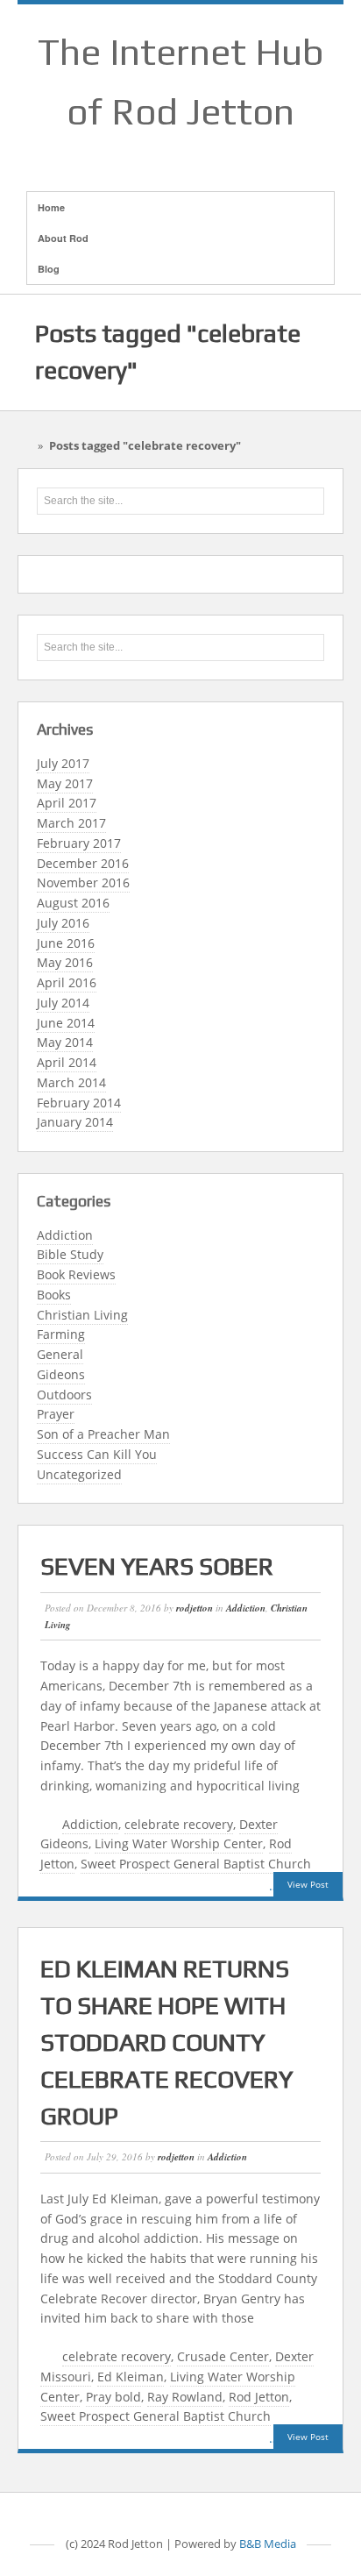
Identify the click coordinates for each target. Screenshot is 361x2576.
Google (180, 153)
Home (51, 207)
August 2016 (73, 903)
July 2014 (63, 1003)
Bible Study (70, 1254)
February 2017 (79, 843)
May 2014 (65, 1042)
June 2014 (66, 1023)
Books (54, 1295)
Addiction (65, 1235)
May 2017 (65, 783)
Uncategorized (79, 1474)
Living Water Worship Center (179, 1843)
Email (135, 153)
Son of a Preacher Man (103, 1434)
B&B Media (268, 2544)
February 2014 (79, 1103)
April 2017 (67, 803)
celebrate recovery (179, 1824)
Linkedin (203, 153)
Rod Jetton (259, 2397)
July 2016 (63, 923)
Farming (61, 1334)
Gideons (61, 1374)
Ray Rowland (185, 2397)
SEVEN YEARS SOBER (157, 1566)
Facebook (158, 153)
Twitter (226, 153)
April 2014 (67, 1062)
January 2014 (75, 1122)
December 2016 (83, 863)
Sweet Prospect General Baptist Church (196, 1864)
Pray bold (113, 2397)
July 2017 (63, 763)
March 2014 (71, 1082)
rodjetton (195, 1608)
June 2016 (66, 943)
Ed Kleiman (131, 2377)
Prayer (56, 1414)
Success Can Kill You (97, 1454)
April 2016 (67, 982)
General (60, 1354)
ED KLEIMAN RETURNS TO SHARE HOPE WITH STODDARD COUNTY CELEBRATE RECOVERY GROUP (166, 2042)
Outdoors (64, 1395)
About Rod (63, 238)
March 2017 (71, 823)
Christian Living (82, 1315)
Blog (49, 269)
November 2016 (83, 882)
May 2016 (65, 962)
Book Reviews (76, 1274)
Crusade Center (223, 2356)
